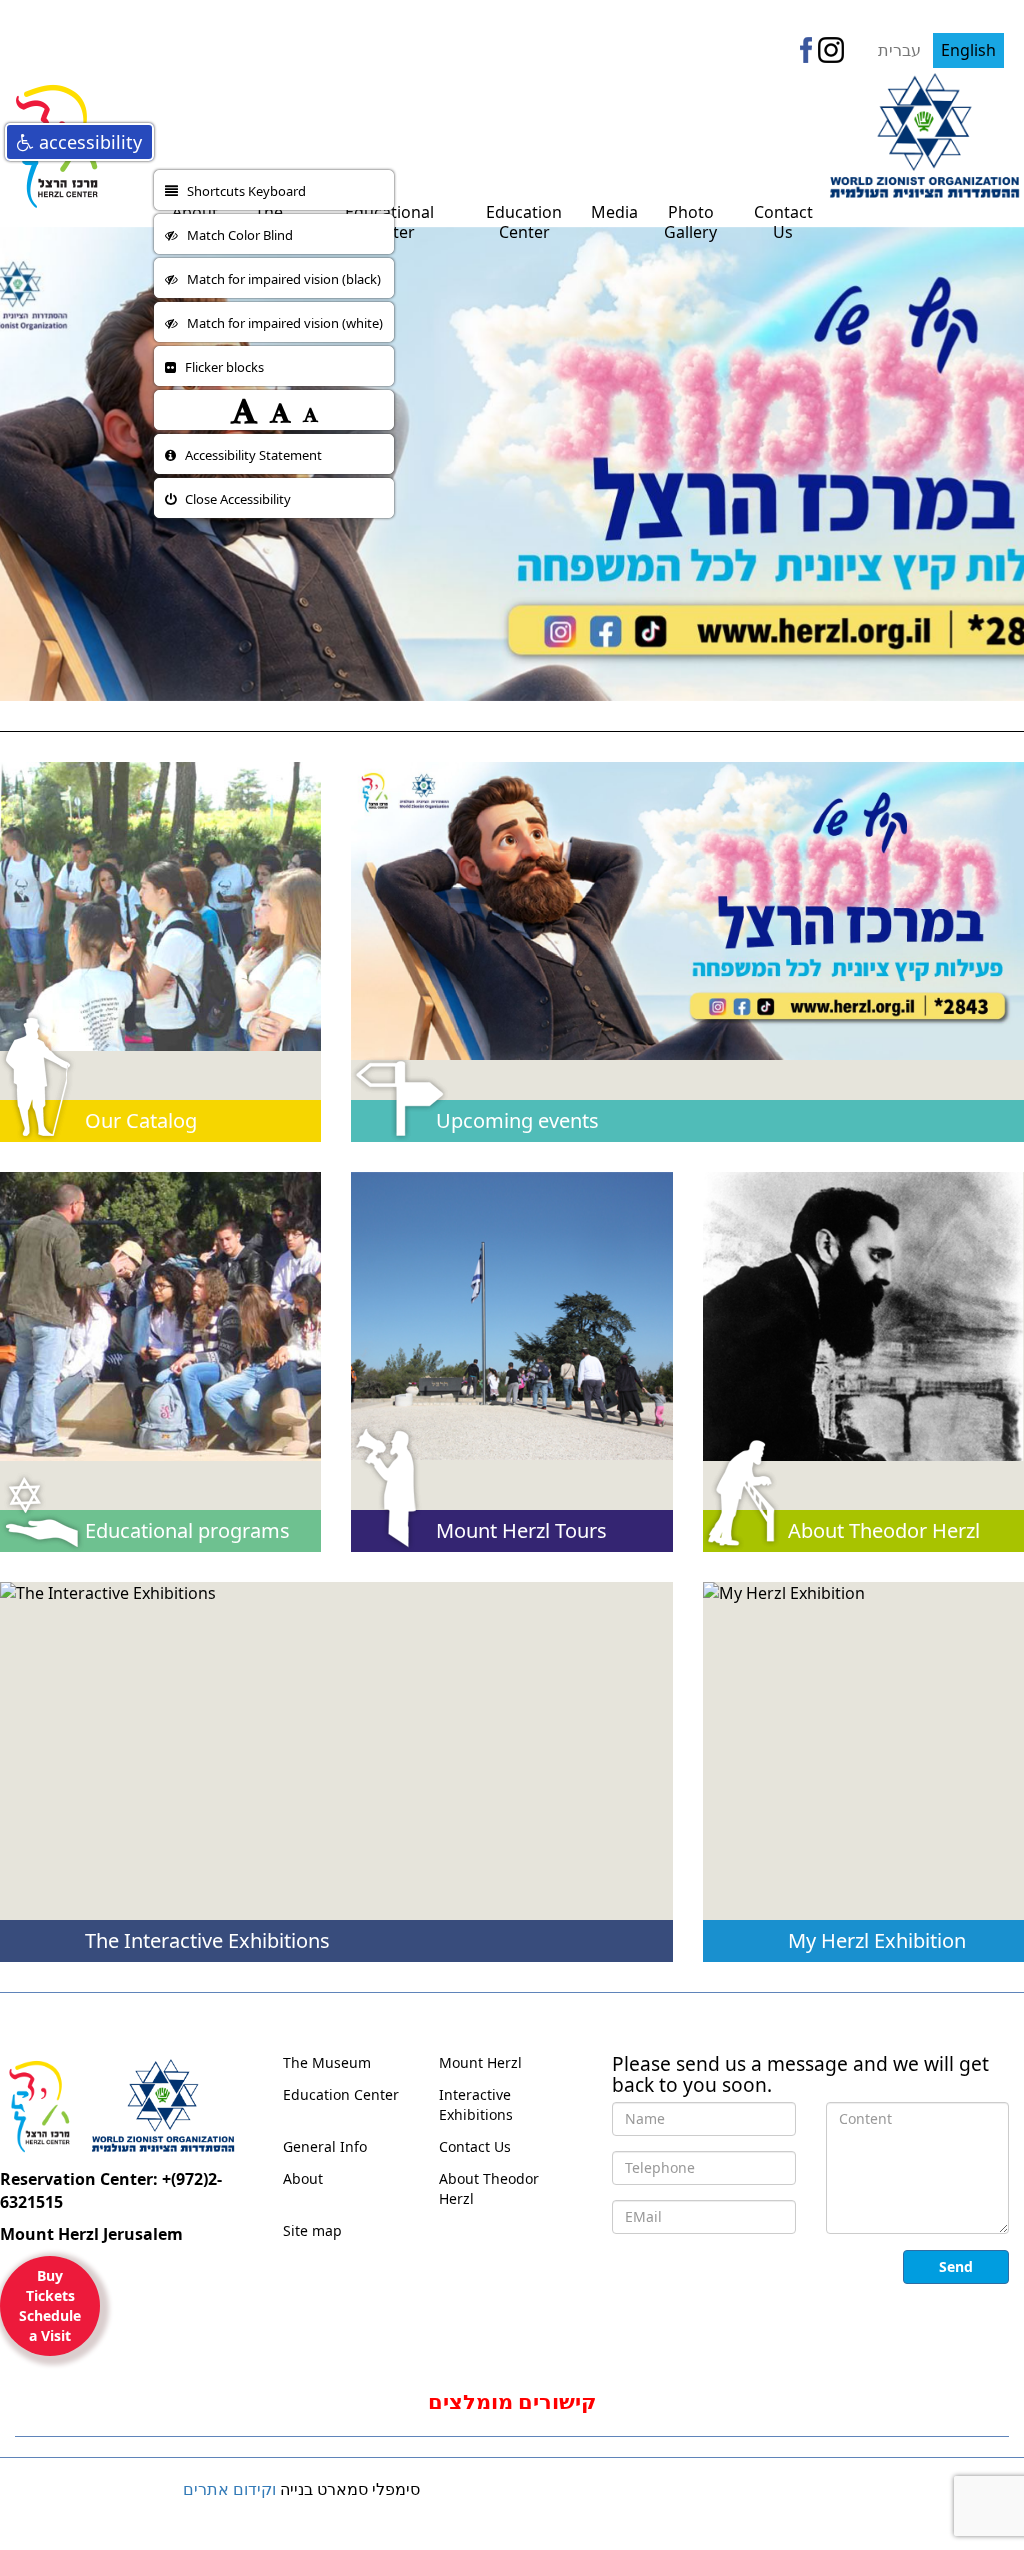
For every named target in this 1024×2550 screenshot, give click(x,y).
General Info (325, 2146)
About (303, 2178)
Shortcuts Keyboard (242, 191)
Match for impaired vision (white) (280, 323)
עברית (901, 50)
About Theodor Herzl (489, 2188)
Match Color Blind (235, 235)
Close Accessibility (233, 499)
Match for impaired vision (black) (279, 279)
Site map (312, 2230)
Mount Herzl (480, 2062)
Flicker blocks (220, 367)
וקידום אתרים (229, 2489)
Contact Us (475, 2146)
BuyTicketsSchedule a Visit (50, 2305)
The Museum (327, 2062)
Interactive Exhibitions (476, 2104)
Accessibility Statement (249, 455)
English (968, 50)
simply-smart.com (101, 2504)
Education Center (341, 2094)
